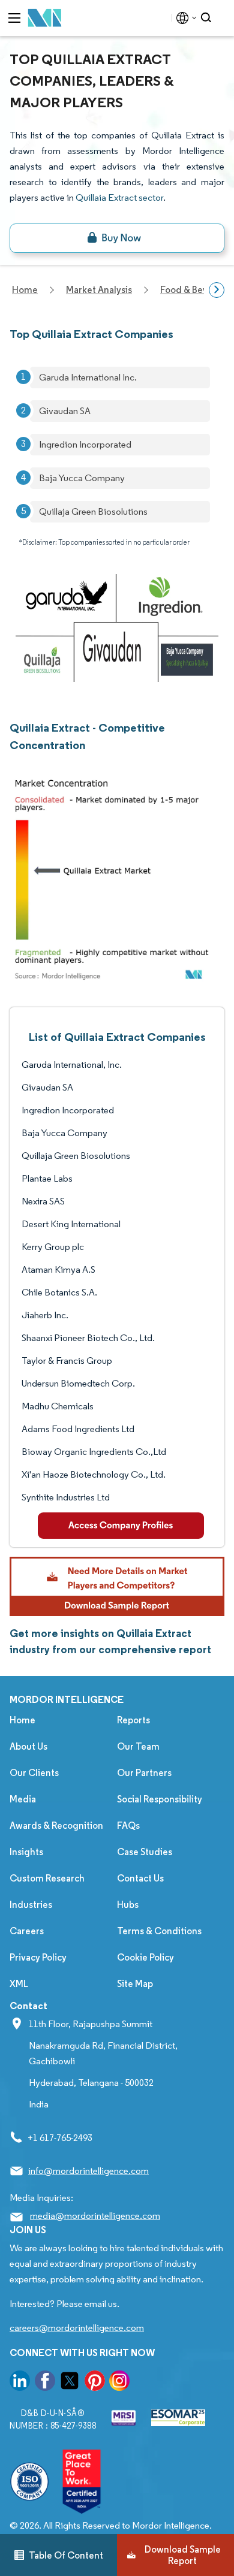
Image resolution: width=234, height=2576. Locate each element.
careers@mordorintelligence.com (77, 2328)
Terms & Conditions (159, 1931)
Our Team (138, 1746)
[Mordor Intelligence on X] (70, 2383)
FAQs (128, 1825)
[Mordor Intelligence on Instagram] (119, 2383)
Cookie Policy (145, 1957)
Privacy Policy (38, 1957)
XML (19, 1984)
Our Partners (144, 1773)
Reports (133, 1720)
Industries (31, 1905)
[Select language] (184, 18)
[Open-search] (208, 18)
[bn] (117, 238)
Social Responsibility (160, 1799)
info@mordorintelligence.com (88, 2171)
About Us (28, 1746)
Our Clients (34, 1773)
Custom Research (47, 1878)
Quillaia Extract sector (119, 197)
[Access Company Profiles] (121, 1526)
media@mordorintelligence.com (95, 2216)
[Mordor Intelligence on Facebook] (45, 2383)
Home (22, 1720)
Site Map (135, 1984)
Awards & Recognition (56, 1825)
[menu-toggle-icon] (14, 18)
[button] (117, 1586)
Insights (26, 1852)
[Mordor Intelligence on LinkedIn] (20, 2383)
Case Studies (145, 1852)
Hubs (128, 1905)
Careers (27, 1931)
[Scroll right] (217, 290)
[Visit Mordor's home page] (45, 18)
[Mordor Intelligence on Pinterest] (95, 2383)
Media (23, 1799)
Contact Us (140, 1878)
